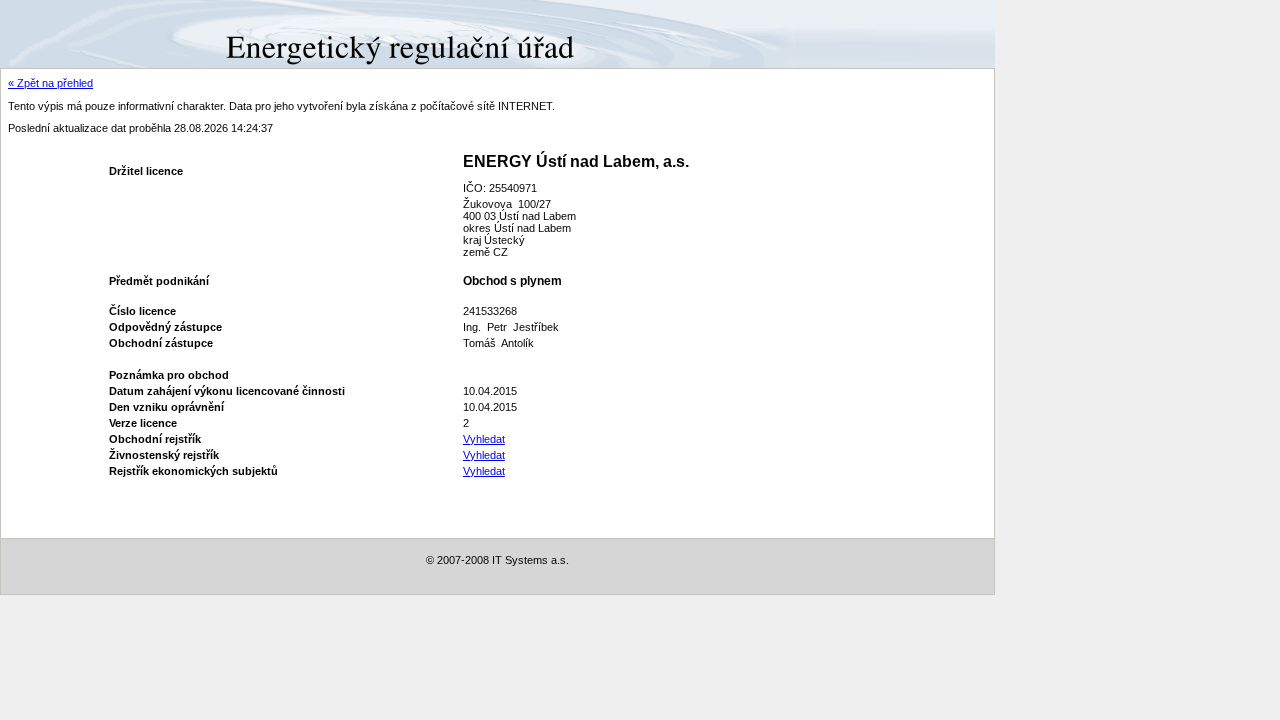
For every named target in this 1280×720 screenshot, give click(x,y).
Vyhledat (484, 439)
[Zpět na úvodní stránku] (72, 33)
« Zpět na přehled (50, 83)
